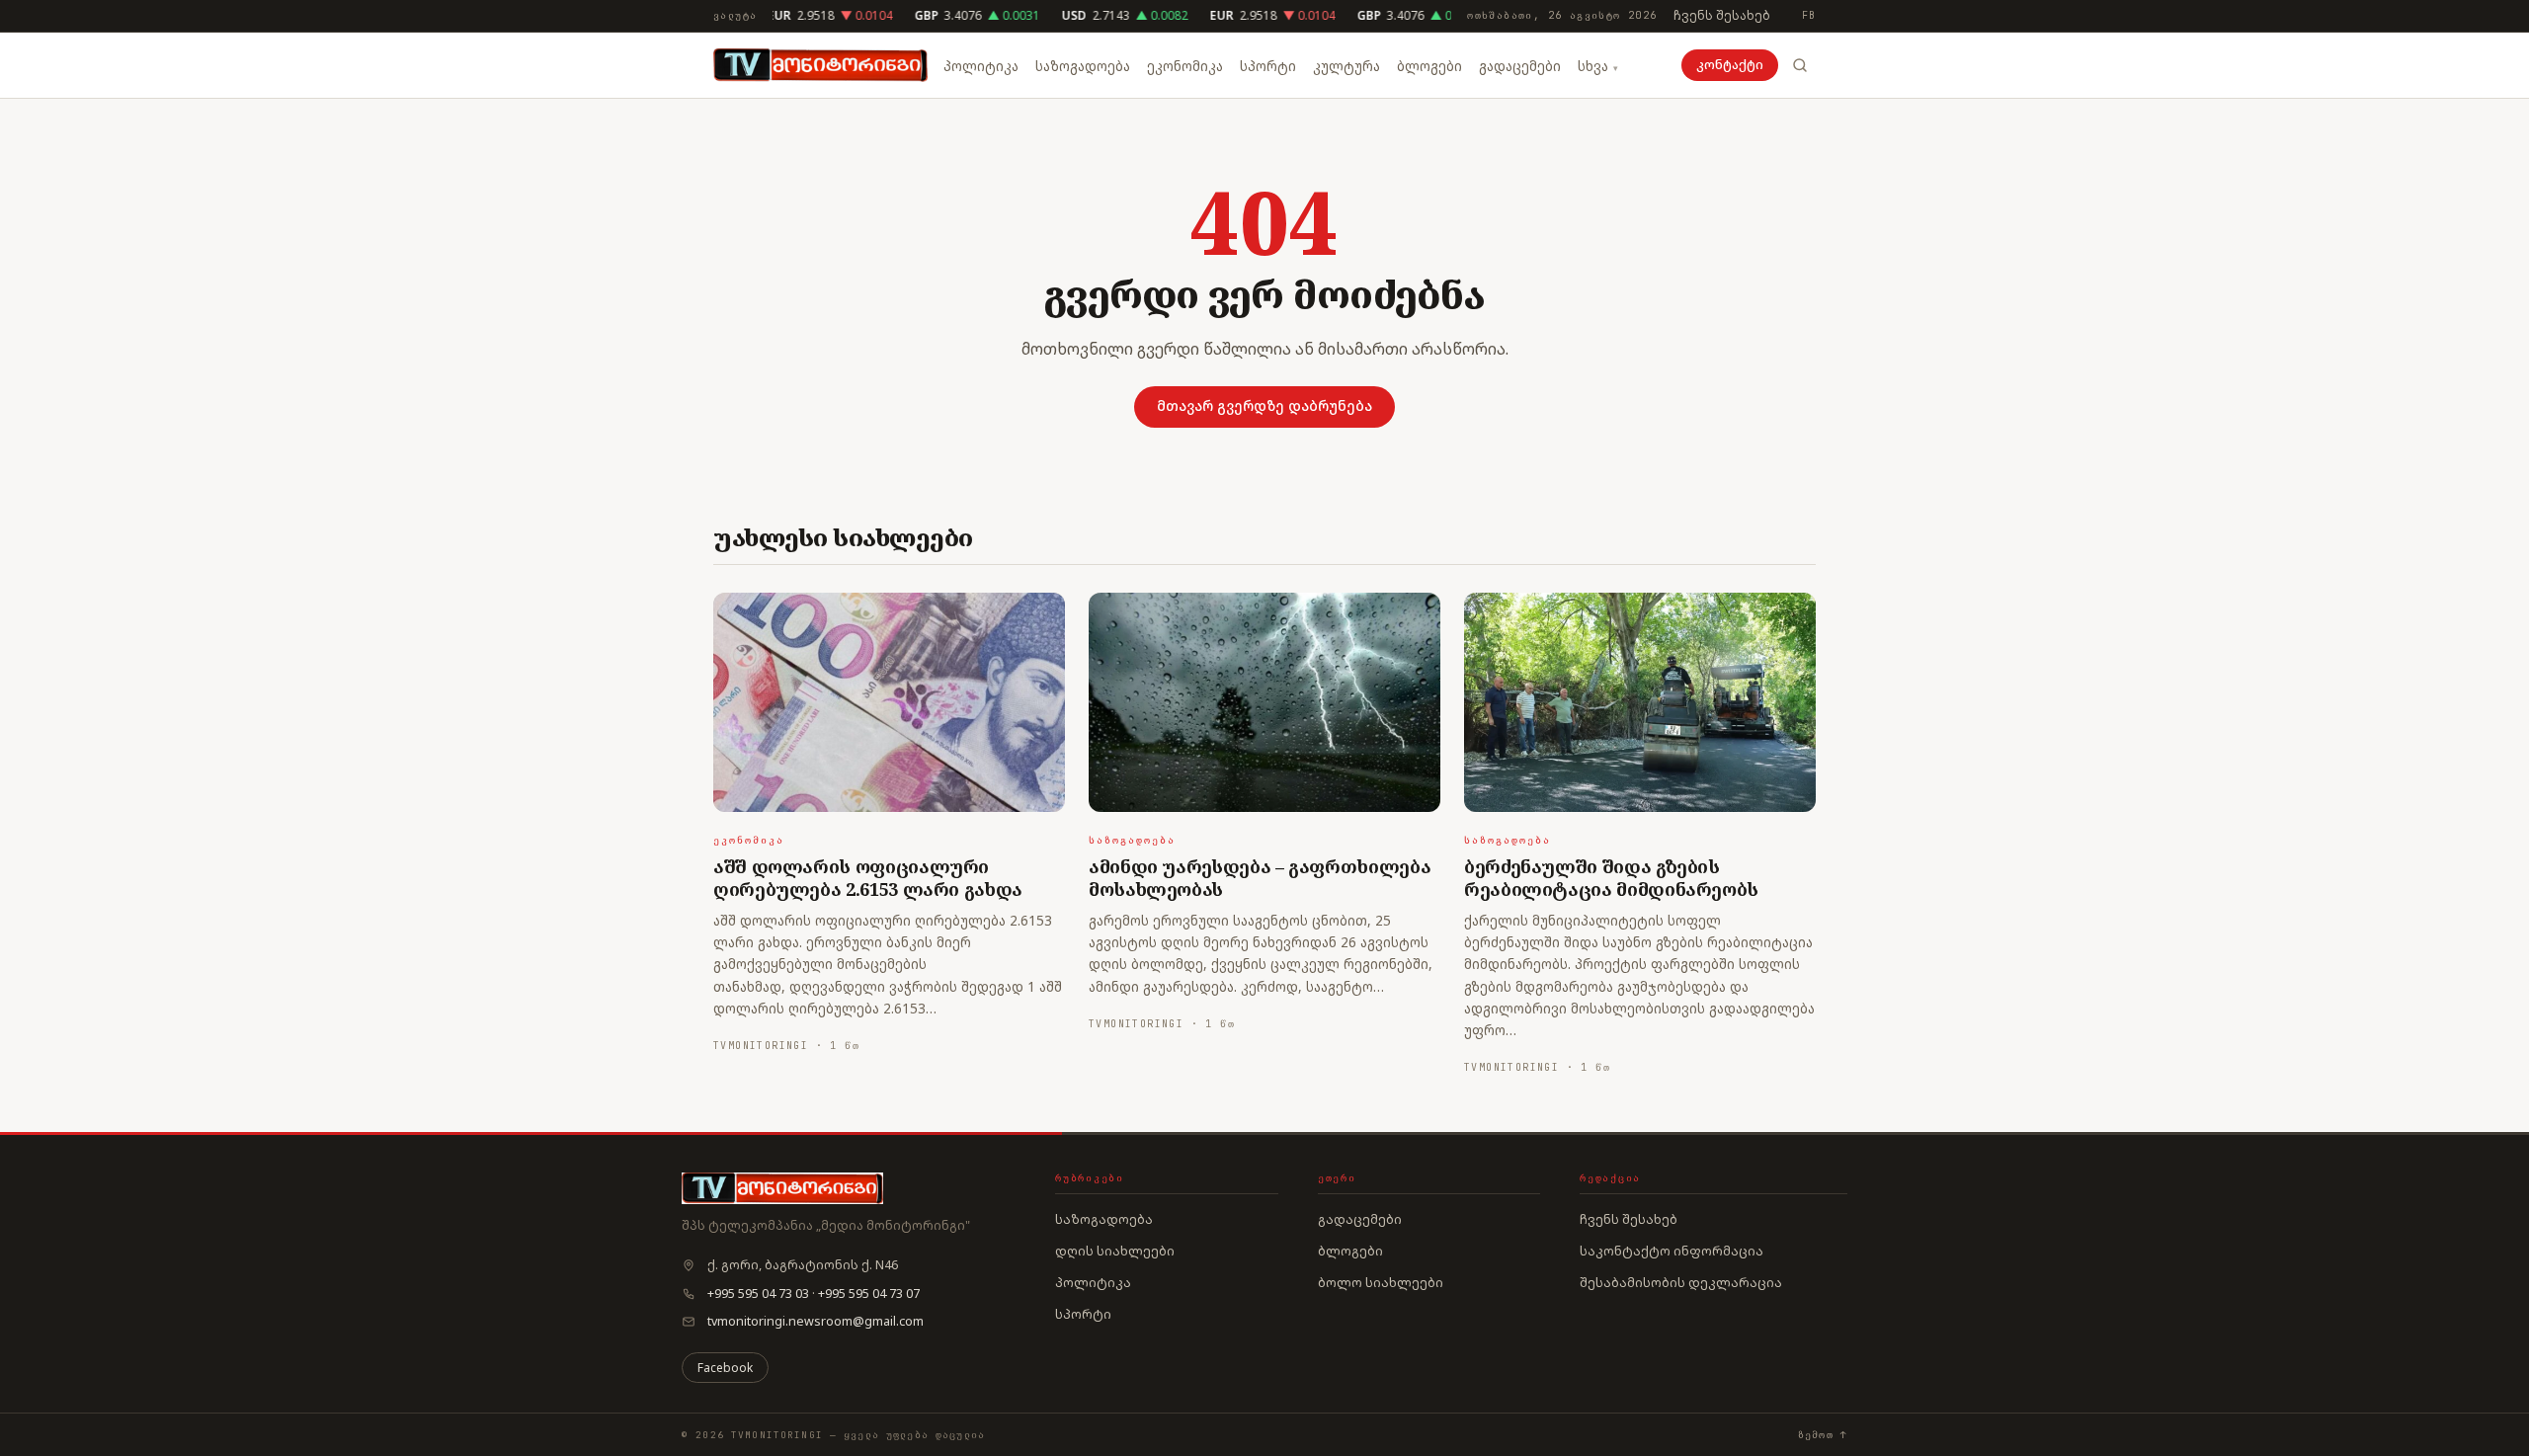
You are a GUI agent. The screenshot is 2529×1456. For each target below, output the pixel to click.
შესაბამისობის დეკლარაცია (1681, 1282)
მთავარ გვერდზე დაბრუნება (1264, 405)
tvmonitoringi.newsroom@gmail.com (816, 1321)
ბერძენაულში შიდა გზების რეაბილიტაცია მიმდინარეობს (1611, 878)
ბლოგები (1429, 66)
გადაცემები (1520, 66)
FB (1809, 15)
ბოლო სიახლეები (1381, 1282)
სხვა (1593, 66)
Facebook (725, 1368)
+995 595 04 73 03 (758, 1294)
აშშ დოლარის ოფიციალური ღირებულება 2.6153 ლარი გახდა (868, 878)
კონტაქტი (1730, 65)
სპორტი (1268, 66)
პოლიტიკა (981, 66)
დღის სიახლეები (1115, 1251)
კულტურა (1346, 66)
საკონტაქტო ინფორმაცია (1672, 1251)
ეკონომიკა (1185, 66)
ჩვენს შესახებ (1722, 15)
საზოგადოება (1083, 66)
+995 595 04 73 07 (869, 1294)
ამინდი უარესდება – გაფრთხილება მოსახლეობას (1260, 878)
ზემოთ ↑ (1823, 1435)
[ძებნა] (1800, 65)
